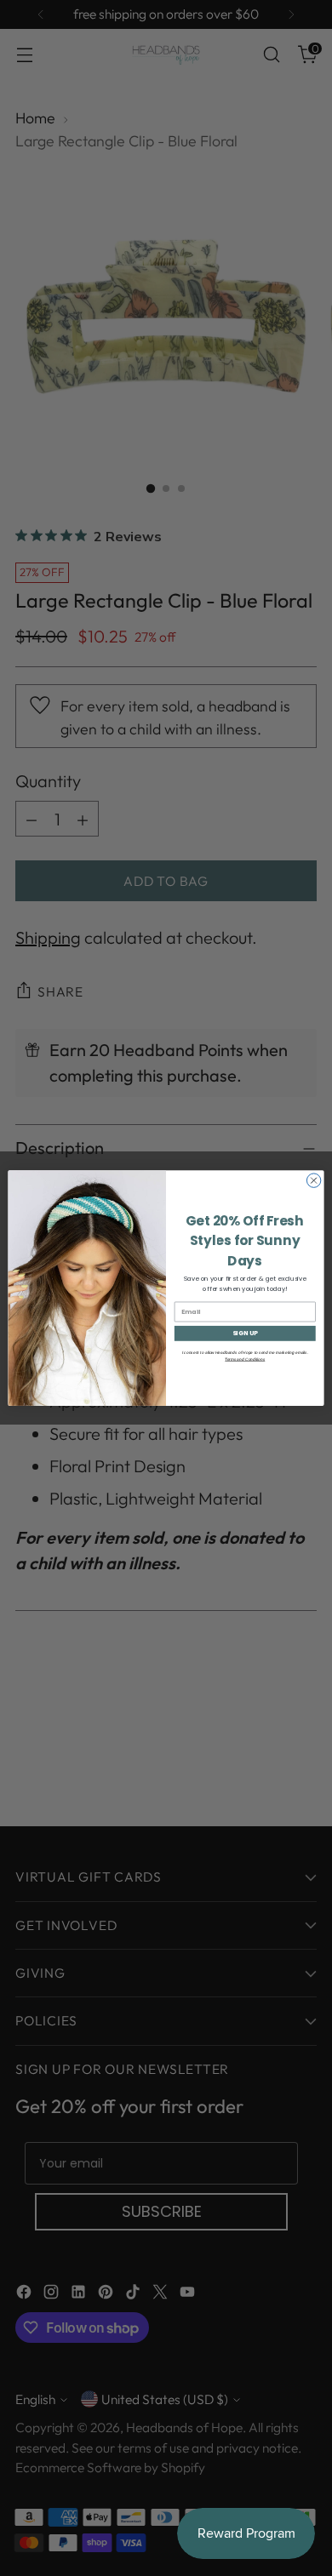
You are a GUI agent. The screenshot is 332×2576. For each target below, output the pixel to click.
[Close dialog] (313, 1180)
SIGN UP (246, 1333)
